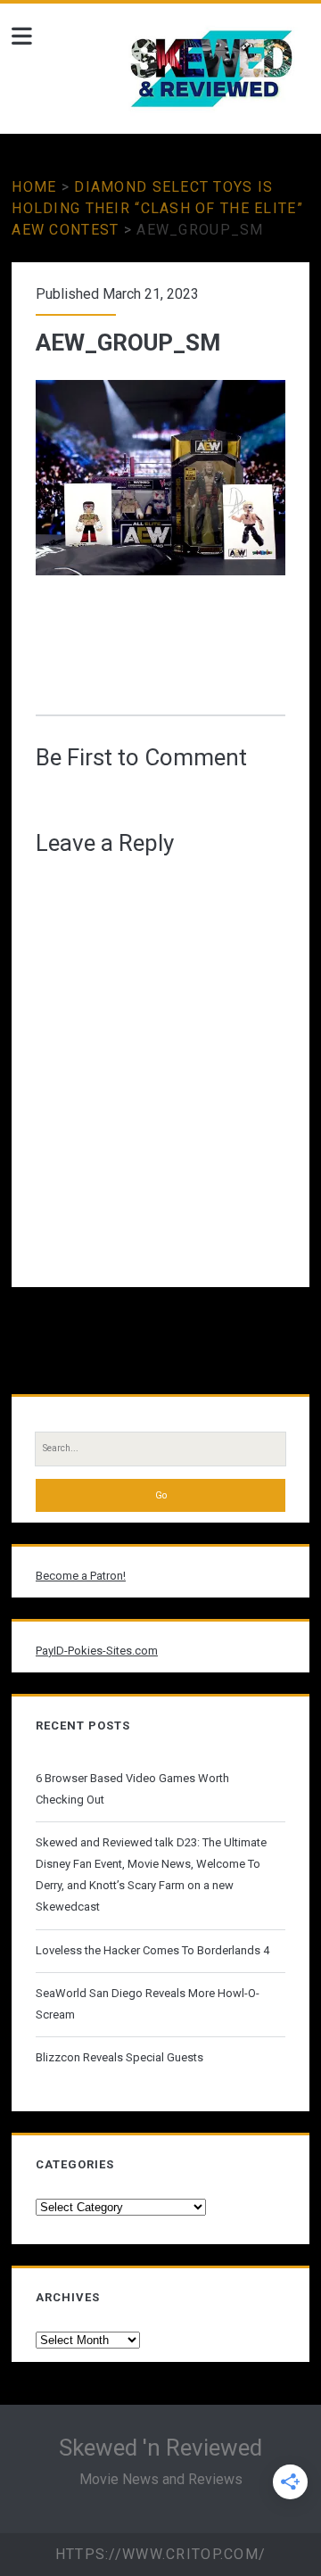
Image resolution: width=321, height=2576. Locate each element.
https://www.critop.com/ (160, 2554)
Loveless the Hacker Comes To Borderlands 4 (152, 1950)
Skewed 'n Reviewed (160, 2448)
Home (34, 187)
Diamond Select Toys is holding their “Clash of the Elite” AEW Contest (157, 208)
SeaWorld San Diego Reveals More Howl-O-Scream (148, 2004)
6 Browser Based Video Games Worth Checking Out (132, 1789)
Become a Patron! (81, 1576)
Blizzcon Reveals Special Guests (119, 2057)
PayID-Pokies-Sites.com (97, 1651)
